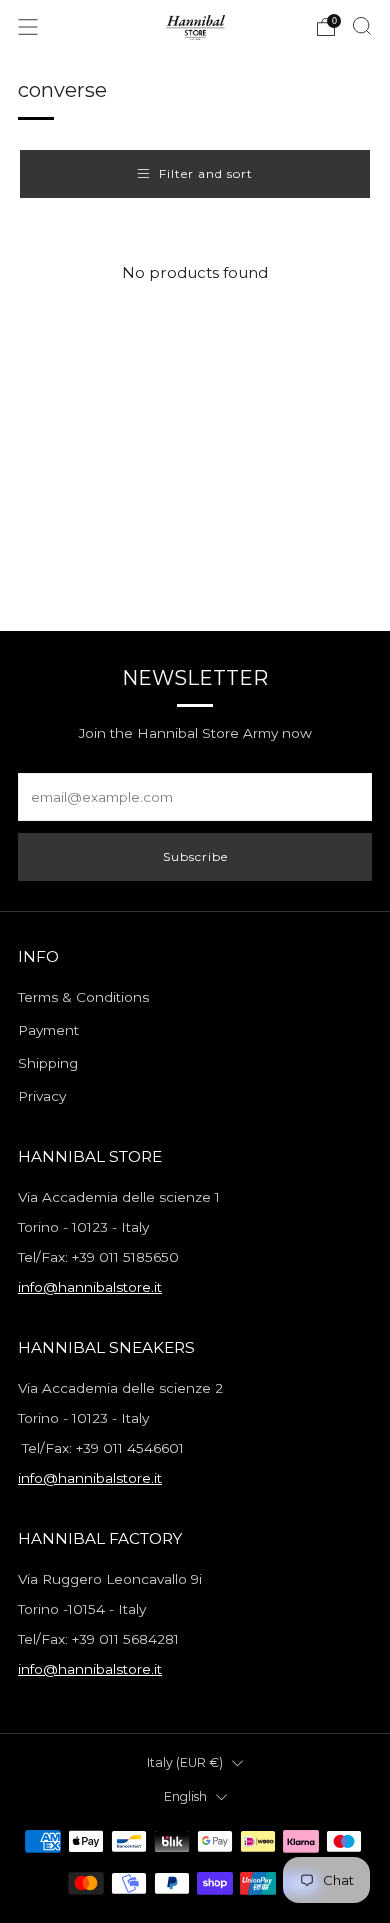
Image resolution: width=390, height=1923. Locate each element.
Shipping (48, 1063)
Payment (48, 1030)
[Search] (362, 26)
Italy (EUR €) (185, 1762)
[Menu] (28, 27)
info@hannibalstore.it (90, 1287)
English (185, 1796)
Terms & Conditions (83, 997)
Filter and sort (206, 173)
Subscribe (195, 856)
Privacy (42, 1096)
